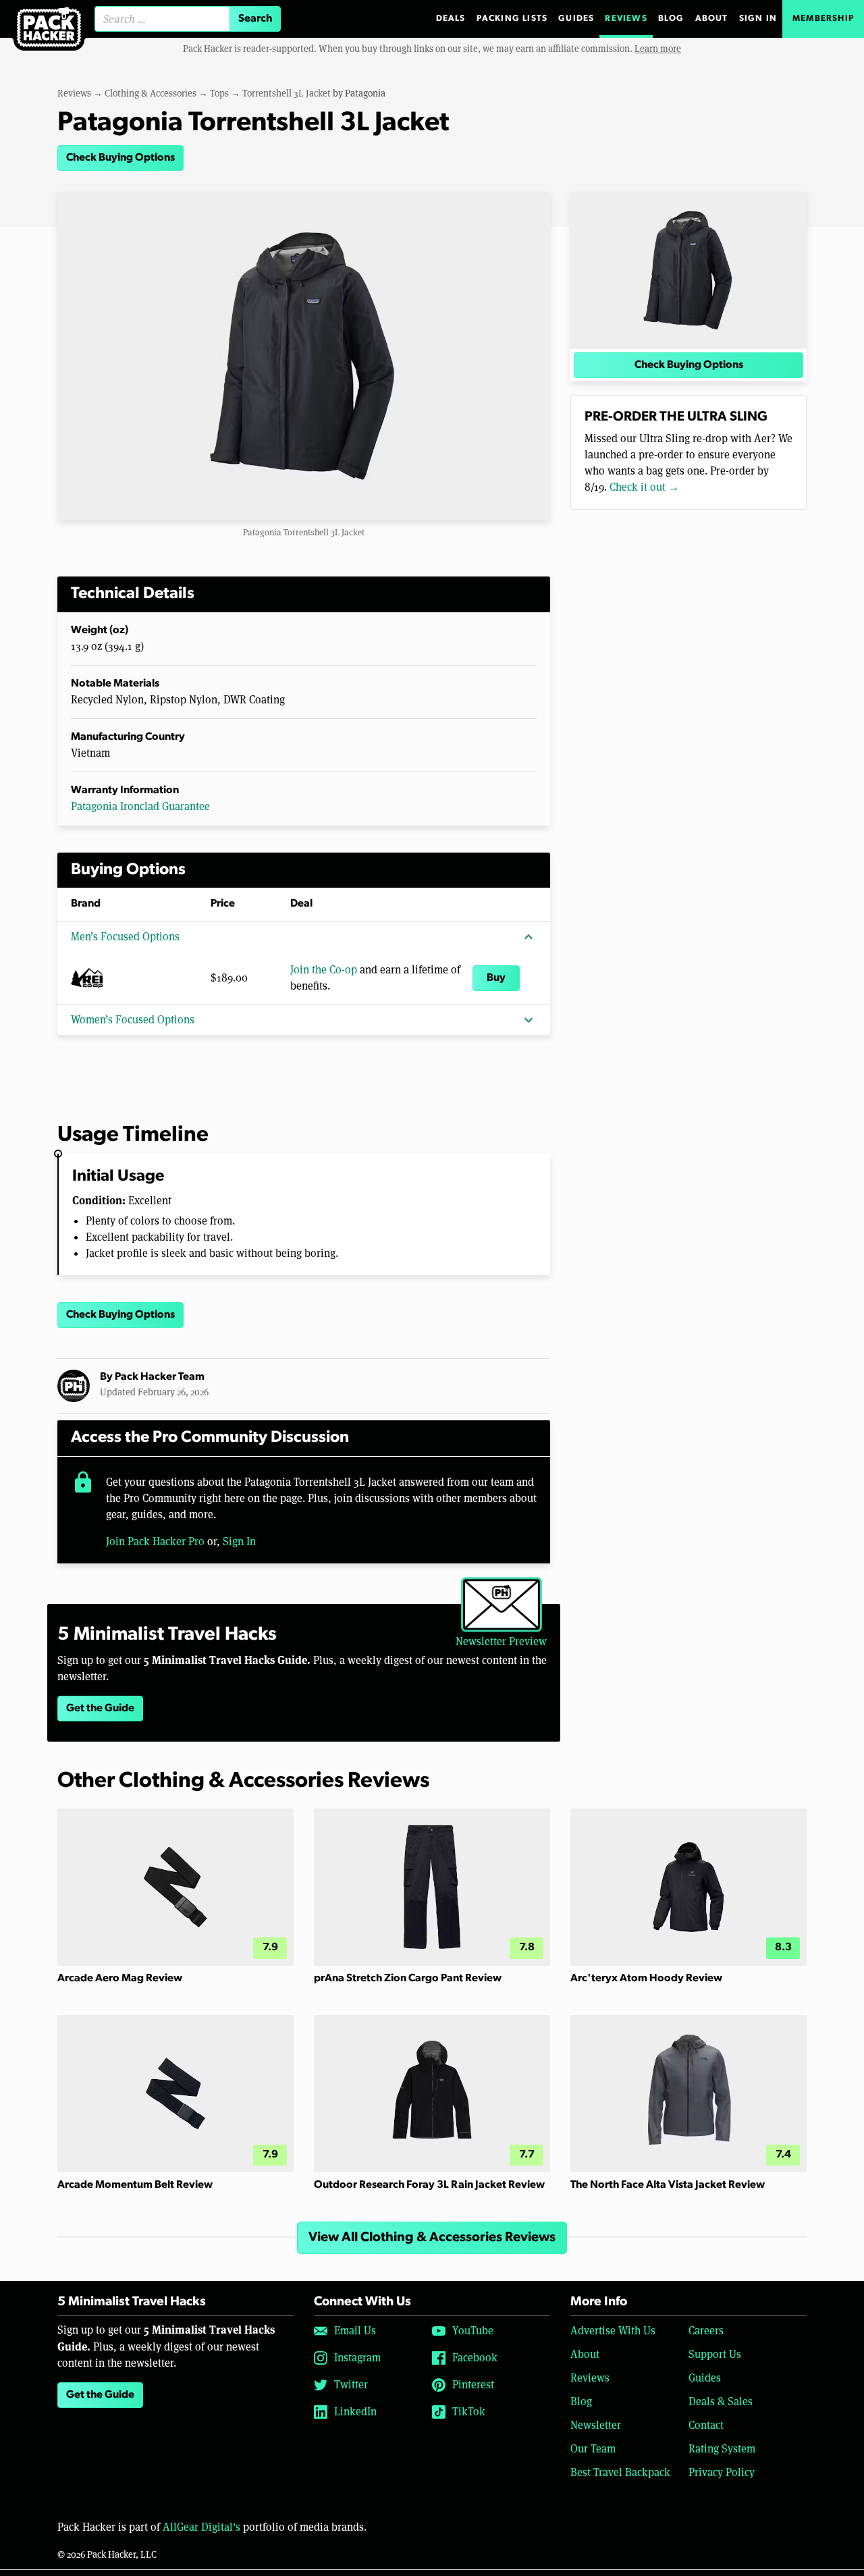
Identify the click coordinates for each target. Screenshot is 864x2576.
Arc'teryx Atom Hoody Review (646, 1979)
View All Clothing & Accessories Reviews (432, 2238)
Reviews (626, 19)
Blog (671, 19)
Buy (496, 978)
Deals (451, 19)
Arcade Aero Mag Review (120, 1979)
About (712, 19)
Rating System (722, 2449)
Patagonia (365, 93)
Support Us (715, 2354)
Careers (706, 2331)
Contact (706, 2425)
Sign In (758, 19)
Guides (576, 19)
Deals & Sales (721, 2401)
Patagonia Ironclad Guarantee (140, 806)
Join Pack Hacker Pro (155, 1541)
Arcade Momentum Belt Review (135, 2185)
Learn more (658, 49)
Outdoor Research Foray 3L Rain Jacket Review (429, 2185)
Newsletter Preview (501, 1641)
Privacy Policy (722, 2472)
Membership (823, 19)
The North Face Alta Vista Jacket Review (668, 2185)
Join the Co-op (324, 970)
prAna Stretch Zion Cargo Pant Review (408, 1979)
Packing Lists (512, 19)
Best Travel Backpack (620, 2472)
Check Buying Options (120, 158)
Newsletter (596, 2425)
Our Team (593, 2449)
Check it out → (644, 487)
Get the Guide (100, 1709)
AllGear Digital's (201, 2527)
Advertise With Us (613, 2331)
